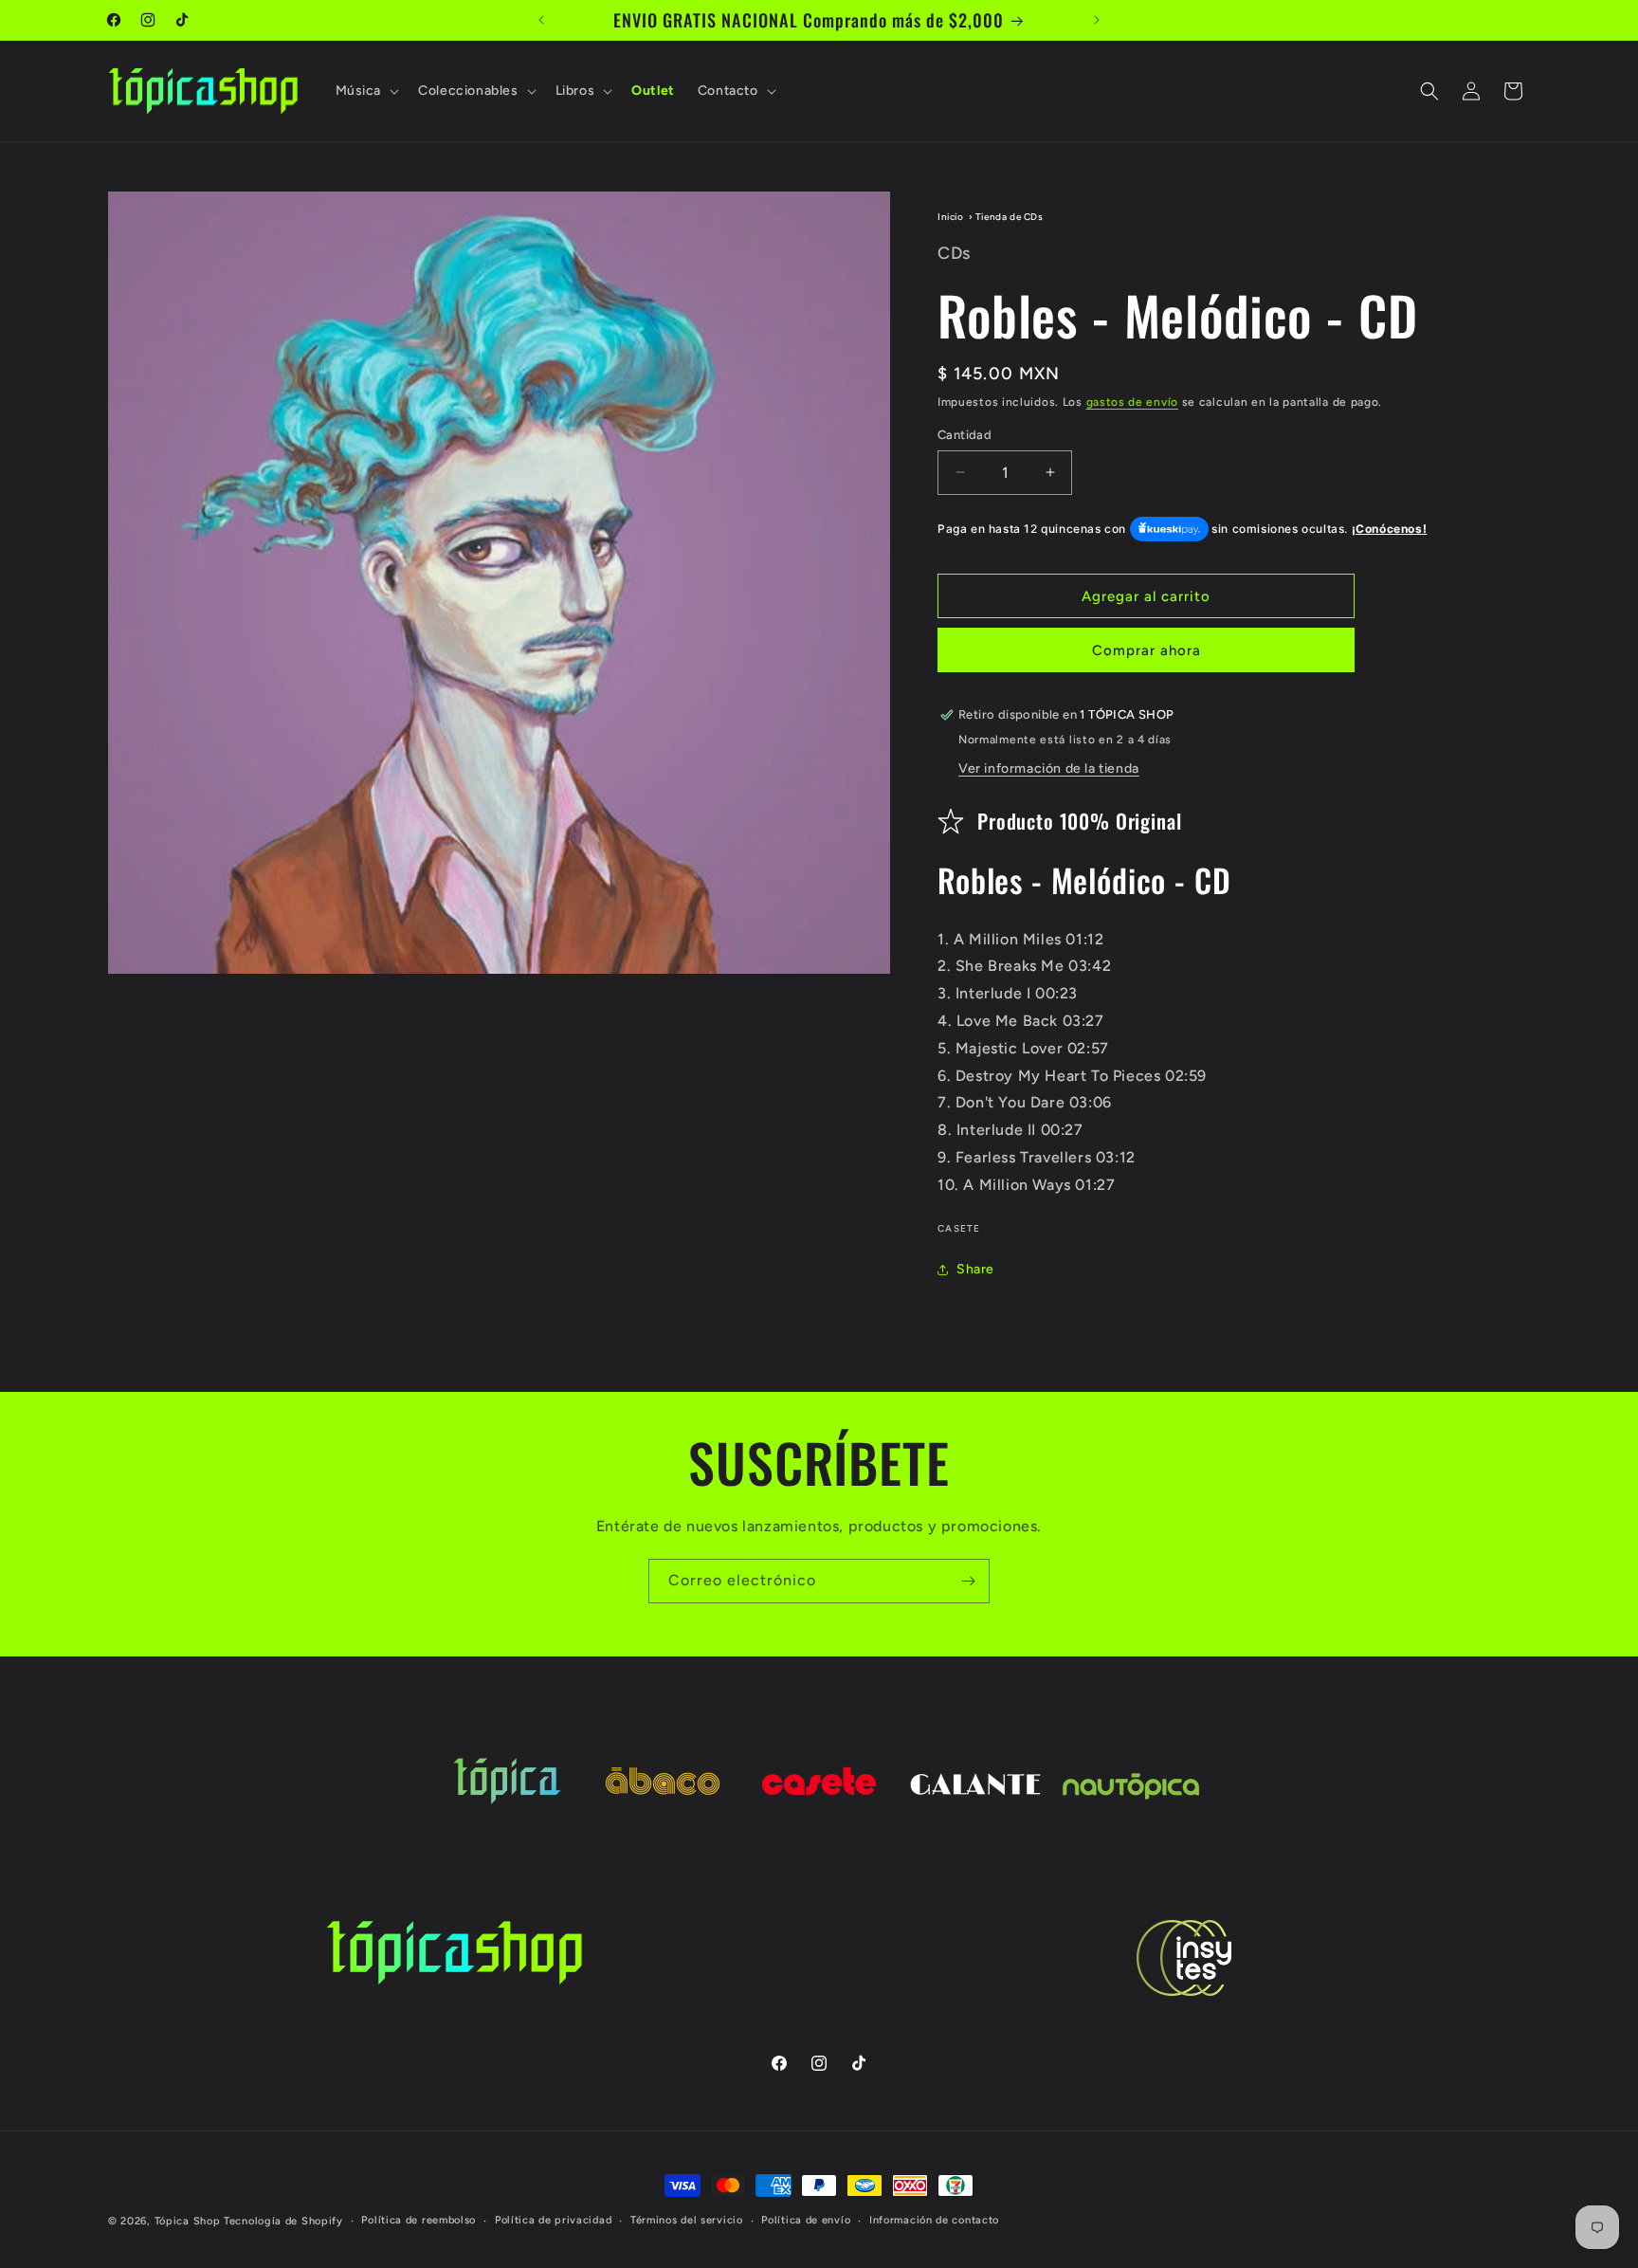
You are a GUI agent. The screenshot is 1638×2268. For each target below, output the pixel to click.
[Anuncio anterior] (541, 20)
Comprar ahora (1147, 650)
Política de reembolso (419, 2220)
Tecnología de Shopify (283, 2221)
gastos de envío (1133, 402)
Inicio (951, 217)
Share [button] (975, 1269)
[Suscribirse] (968, 1581)
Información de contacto (934, 2220)
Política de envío (806, 2220)
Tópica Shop (188, 2221)
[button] (366, 91)
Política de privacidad (553, 2220)
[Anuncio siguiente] (1097, 20)
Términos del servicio (687, 2220)
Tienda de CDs (1010, 217)
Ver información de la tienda (1049, 768)
